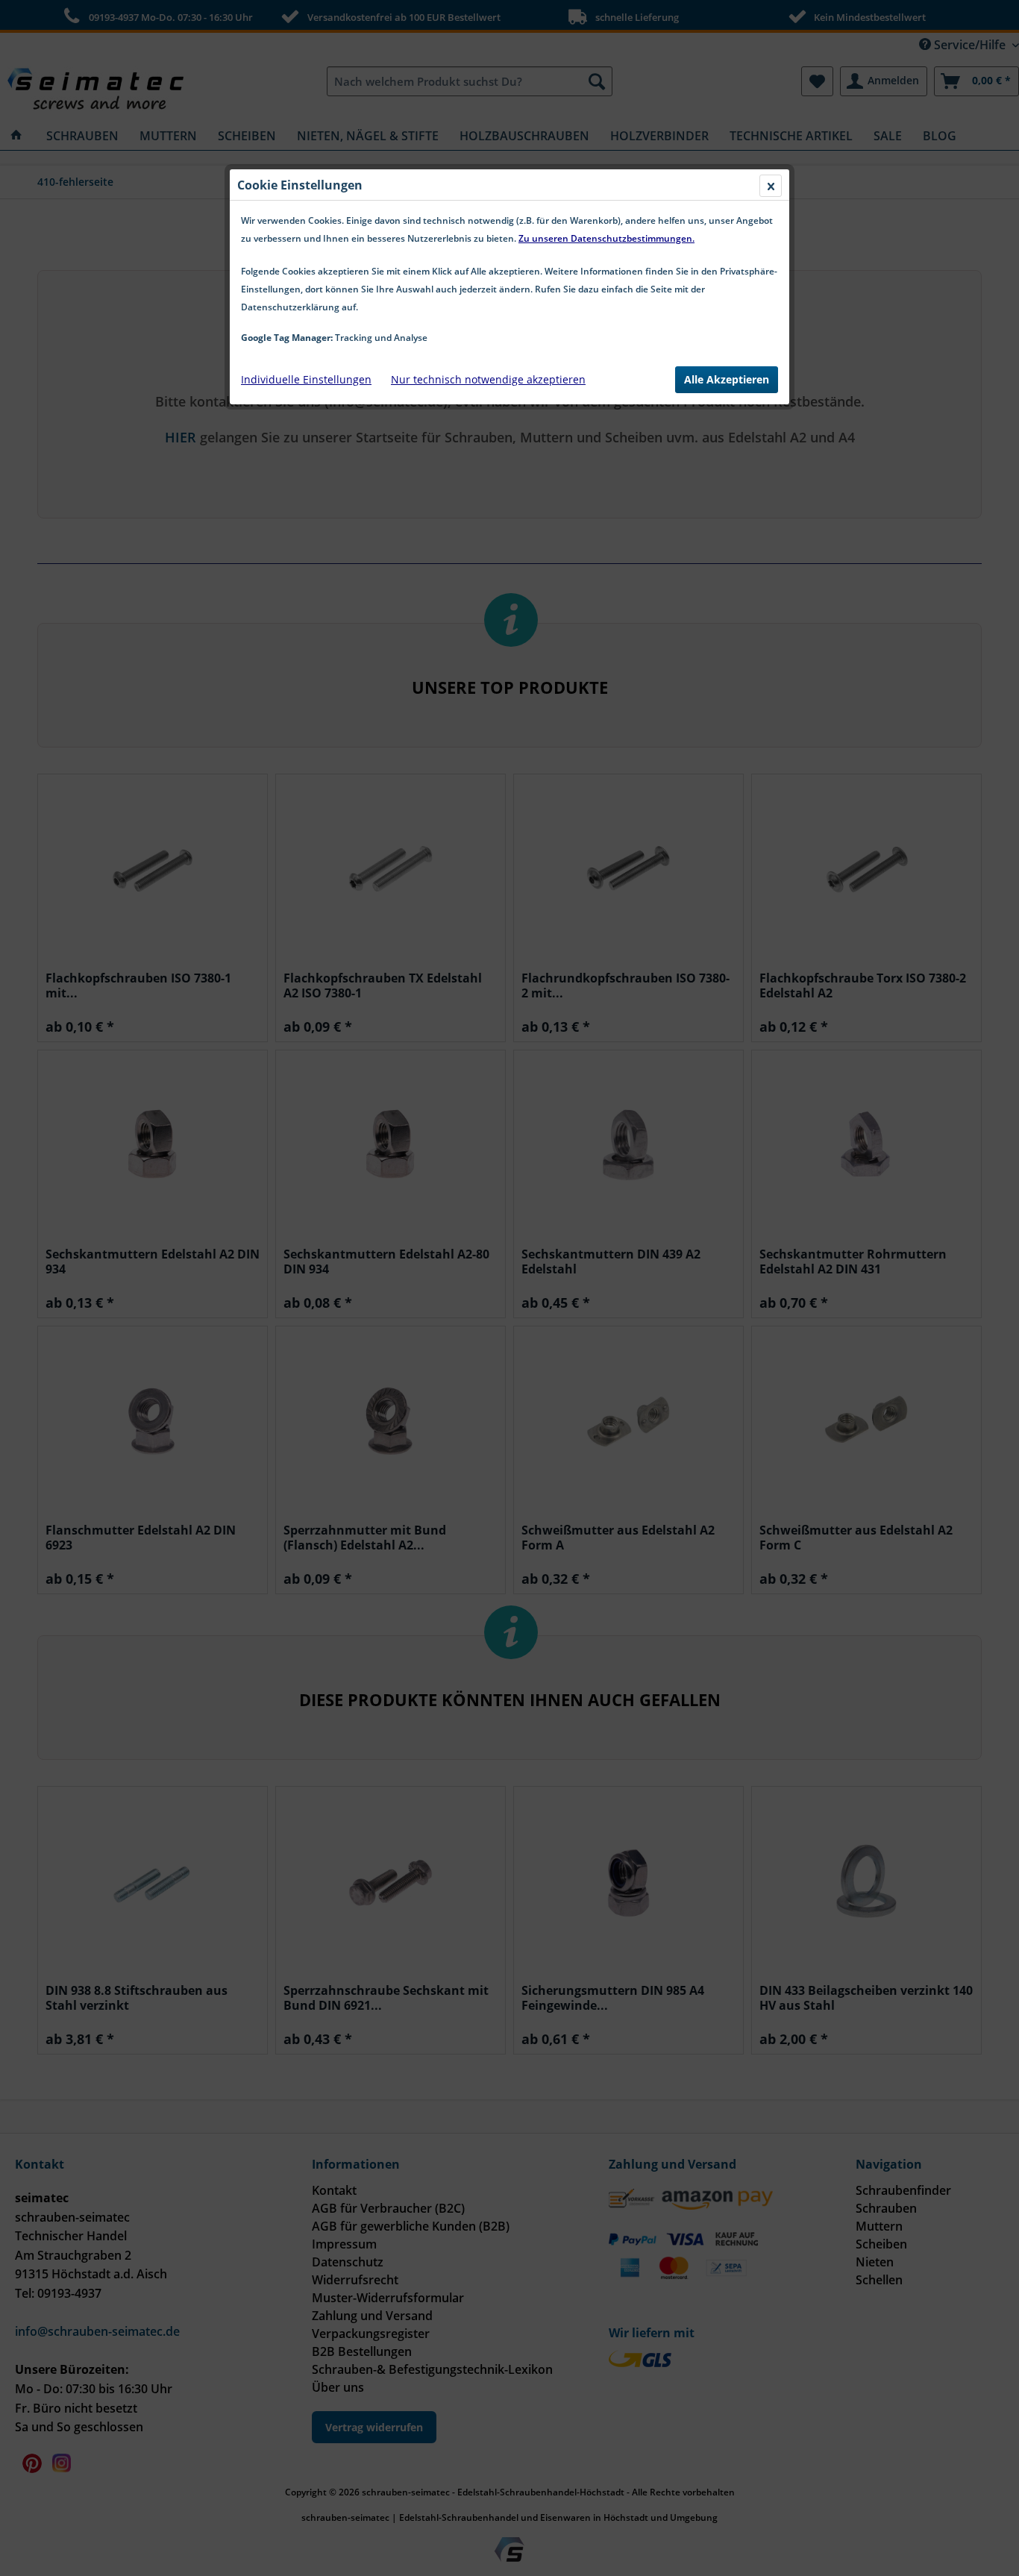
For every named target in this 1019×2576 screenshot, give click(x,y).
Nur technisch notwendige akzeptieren (488, 379)
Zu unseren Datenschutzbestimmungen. (606, 238)
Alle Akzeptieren (727, 379)
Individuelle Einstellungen (306, 379)
